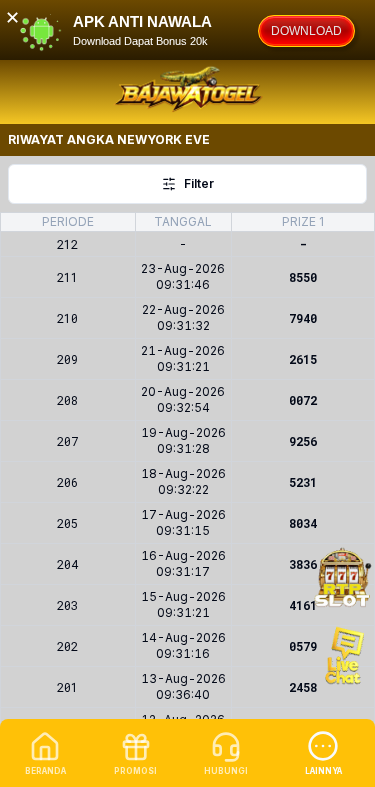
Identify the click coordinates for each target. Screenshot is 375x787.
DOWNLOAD (306, 31)
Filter (199, 183)
